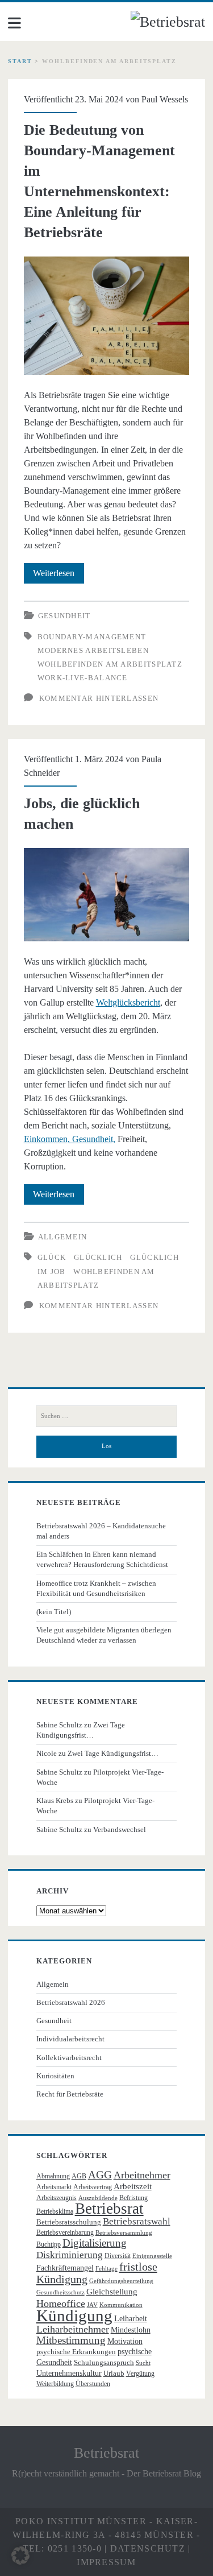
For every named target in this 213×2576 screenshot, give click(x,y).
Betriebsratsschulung (69, 2222)
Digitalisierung (95, 2243)
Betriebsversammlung (124, 2233)
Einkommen (46, 1139)
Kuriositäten (55, 2076)
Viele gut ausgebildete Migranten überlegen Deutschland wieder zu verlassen (104, 1635)
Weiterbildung (55, 2384)
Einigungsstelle (152, 2256)
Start (20, 61)
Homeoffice (61, 2304)
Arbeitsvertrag (93, 2187)
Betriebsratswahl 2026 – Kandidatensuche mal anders (101, 1531)
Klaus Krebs (55, 1800)
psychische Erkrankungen (76, 2352)
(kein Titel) (54, 1612)
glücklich (98, 1257)
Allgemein (63, 1237)
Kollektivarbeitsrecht (69, 2058)
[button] (20, 2556)
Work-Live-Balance (83, 678)
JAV (92, 2305)
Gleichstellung (112, 2292)
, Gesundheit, (91, 1139)
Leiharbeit (131, 2319)
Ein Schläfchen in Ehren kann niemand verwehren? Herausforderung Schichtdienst (102, 1559)
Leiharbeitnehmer (73, 2329)
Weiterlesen (59, 576)
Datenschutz (148, 2548)
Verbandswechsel (120, 1829)
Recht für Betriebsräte (70, 2094)
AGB (79, 2176)
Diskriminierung (70, 2255)
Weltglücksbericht (128, 1002)
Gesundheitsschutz (60, 2292)
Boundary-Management (92, 637)
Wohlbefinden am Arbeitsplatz (110, 664)
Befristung (133, 2198)
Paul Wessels (165, 99)
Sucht (143, 2363)
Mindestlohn (131, 2330)
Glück (52, 1257)
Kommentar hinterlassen (99, 698)
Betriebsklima (55, 2211)
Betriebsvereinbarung (65, 2232)
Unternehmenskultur (69, 2373)
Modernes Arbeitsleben (93, 650)
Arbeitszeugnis (57, 2198)
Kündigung (74, 2315)
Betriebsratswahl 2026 (71, 2002)
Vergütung (140, 2374)
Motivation (125, 2341)
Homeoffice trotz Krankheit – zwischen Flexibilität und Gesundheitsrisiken (96, 1588)
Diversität (118, 2256)
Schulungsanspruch (104, 2362)
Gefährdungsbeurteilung (121, 2281)
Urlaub (114, 2373)
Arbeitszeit (133, 2186)
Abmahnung (53, 2176)
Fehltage (106, 2269)
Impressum (106, 2562)
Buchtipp (49, 2244)
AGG (100, 2175)
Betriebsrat (109, 2209)
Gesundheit (64, 616)
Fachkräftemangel (65, 2268)
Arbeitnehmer (142, 2175)
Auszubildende (98, 2198)
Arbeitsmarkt (54, 2187)
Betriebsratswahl (137, 2221)
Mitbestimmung (71, 2340)
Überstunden (93, 2384)
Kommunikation (121, 2305)
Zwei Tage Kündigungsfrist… (113, 1753)
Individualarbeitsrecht (70, 2039)
